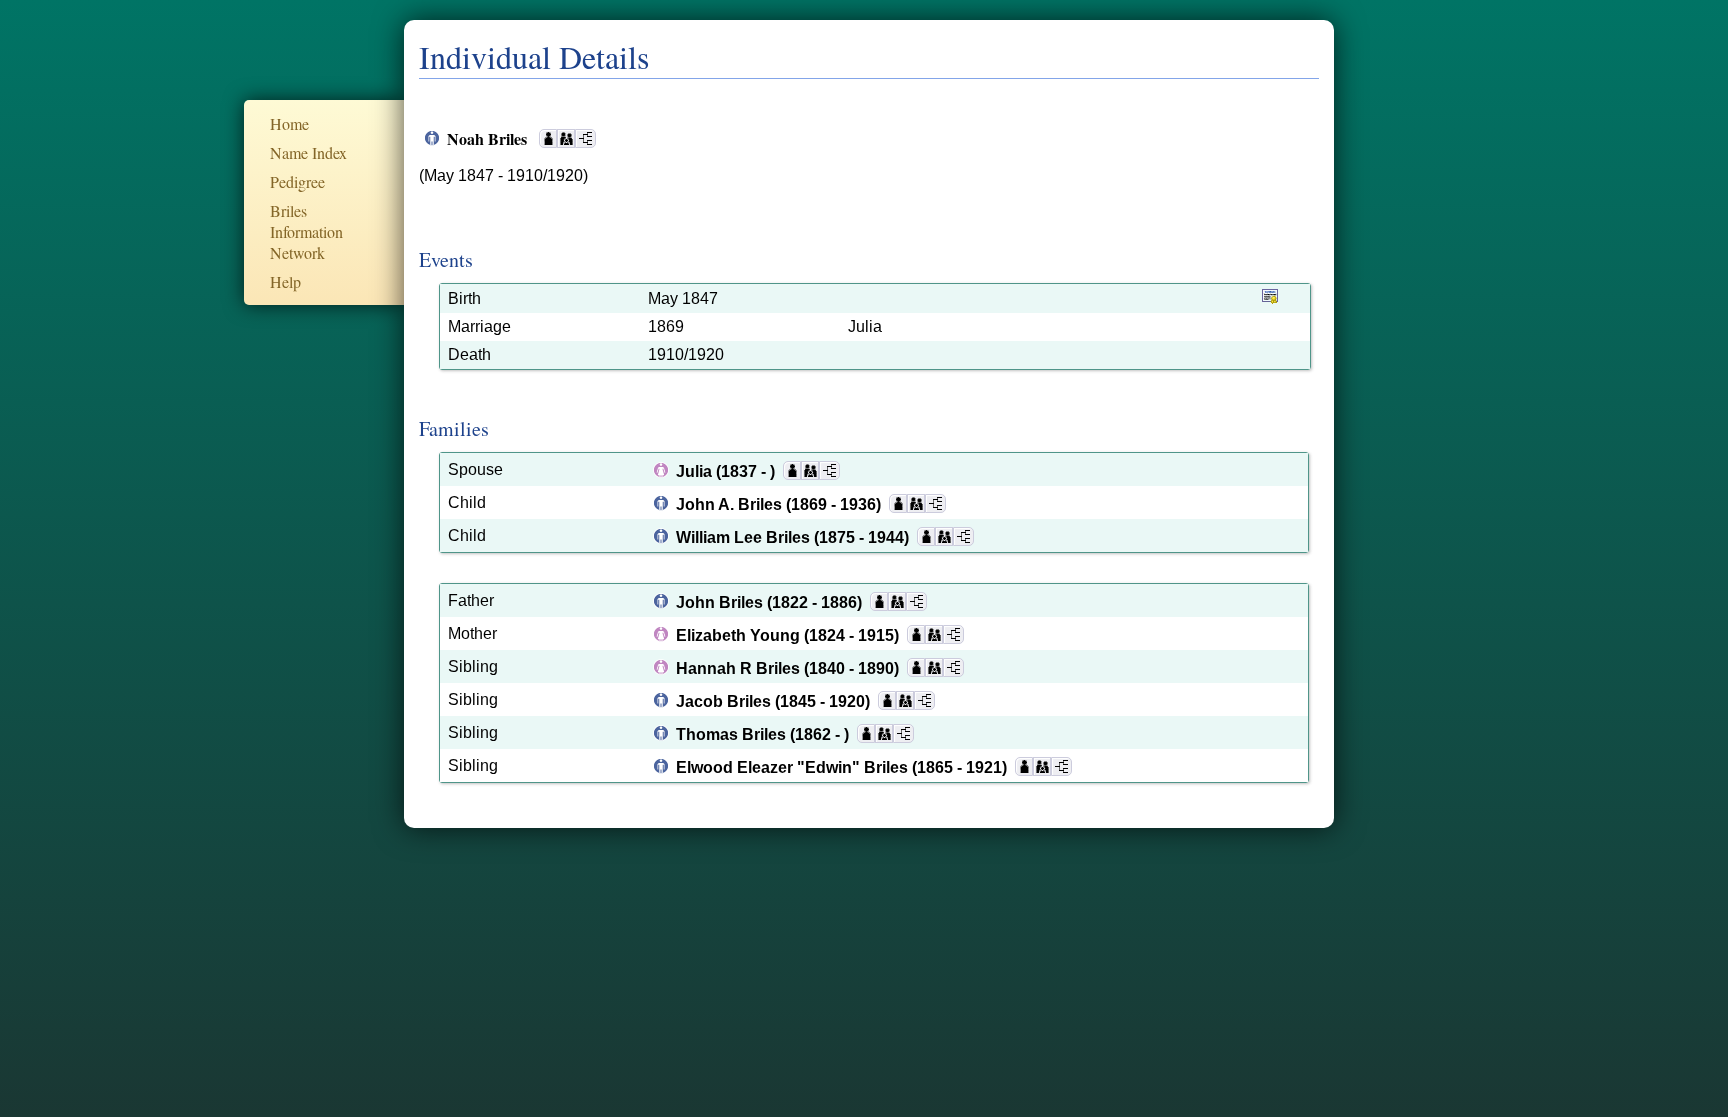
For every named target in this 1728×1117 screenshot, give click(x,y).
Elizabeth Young (740, 635)
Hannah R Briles (740, 668)
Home (289, 123)
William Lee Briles (745, 537)
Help (285, 281)
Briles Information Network (306, 231)
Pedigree (297, 181)
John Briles (721, 602)
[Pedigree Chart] (585, 138)
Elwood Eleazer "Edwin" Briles (794, 767)
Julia (696, 471)
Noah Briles (489, 138)
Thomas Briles (733, 734)
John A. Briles (731, 504)
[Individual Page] (548, 138)
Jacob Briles (725, 701)
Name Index (308, 152)
